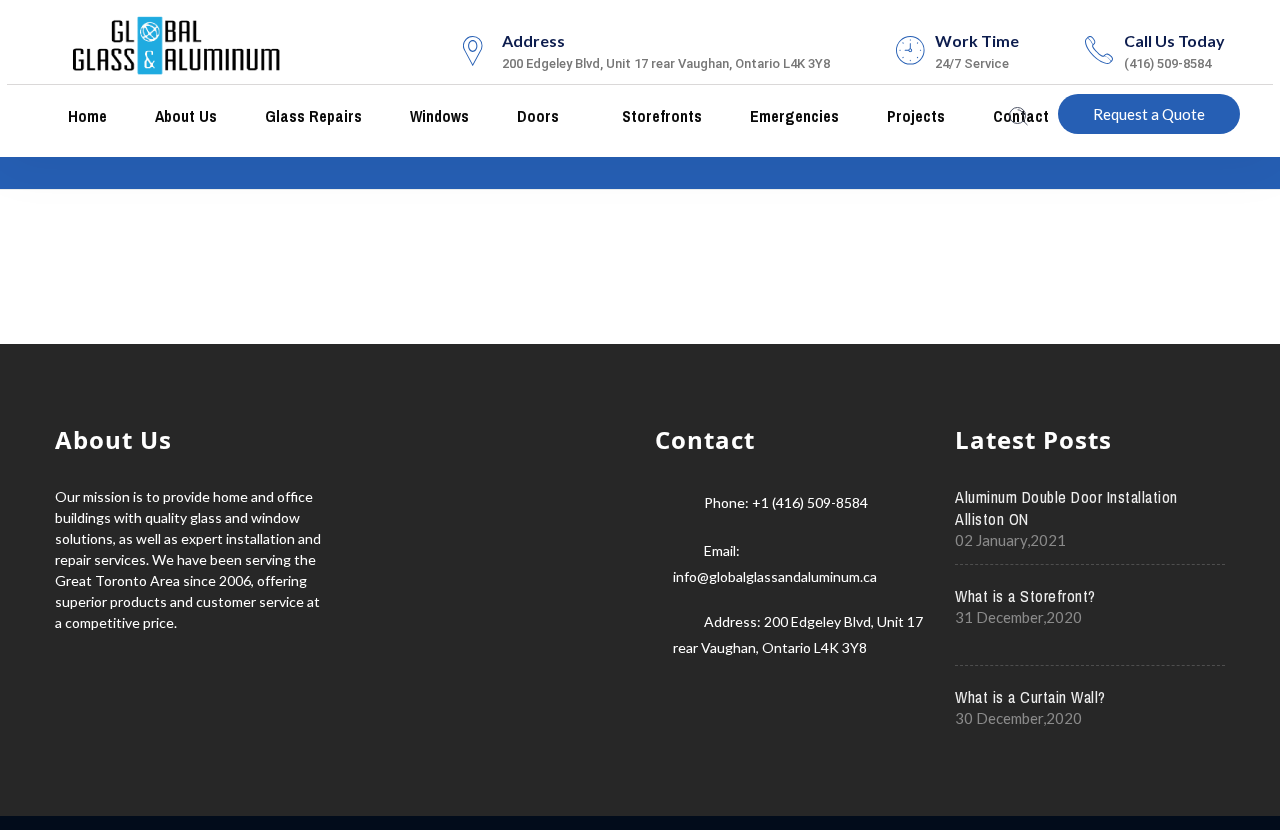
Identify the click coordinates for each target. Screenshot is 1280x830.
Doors (536, 116)
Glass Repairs (311, 116)
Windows (437, 116)
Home (85, 116)
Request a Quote (1149, 114)
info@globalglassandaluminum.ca (775, 576)
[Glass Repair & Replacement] (177, 42)
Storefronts (660, 116)
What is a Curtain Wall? (1030, 697)
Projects (914, 116)
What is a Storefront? (1025, 596)
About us (184, 116)
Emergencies (792, 116)
